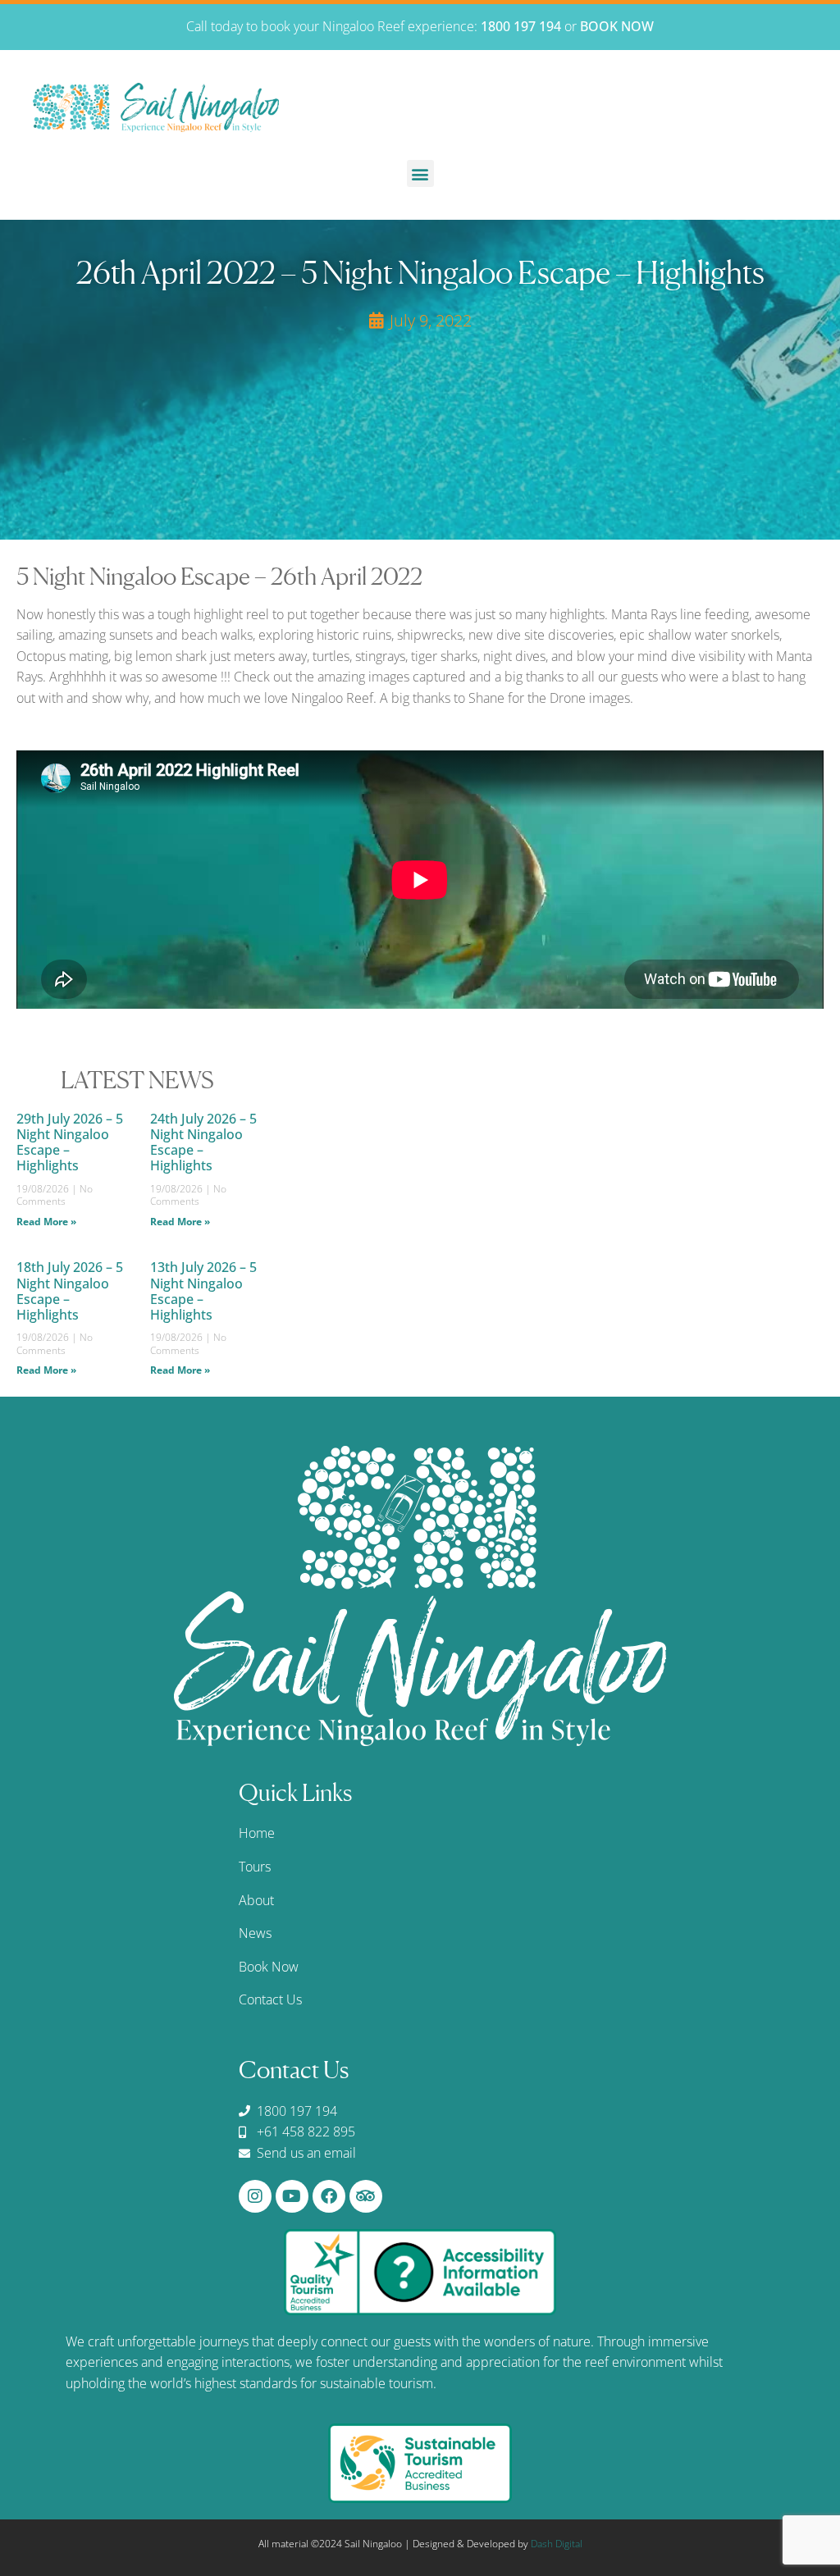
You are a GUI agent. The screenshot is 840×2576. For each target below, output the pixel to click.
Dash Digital (557, 2544)
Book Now (269, 1967)
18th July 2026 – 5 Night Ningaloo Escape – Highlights (70, 1291)
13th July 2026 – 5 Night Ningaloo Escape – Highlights (203, 1291)
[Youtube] (292, 2196)
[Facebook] (329, 2196)
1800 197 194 (521, 26)
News (255, 1933)
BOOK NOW (617, 26)
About (256, 1900)
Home (257, 1833)
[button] (420, 173)
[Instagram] (255, 2196)
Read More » (46, 1222)
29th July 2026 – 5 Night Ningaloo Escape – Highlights (70, 1142)
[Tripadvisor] (366, 2196)
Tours (255, 1867)
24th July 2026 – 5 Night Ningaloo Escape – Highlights (203, 1142)
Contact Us (270, 1999)
